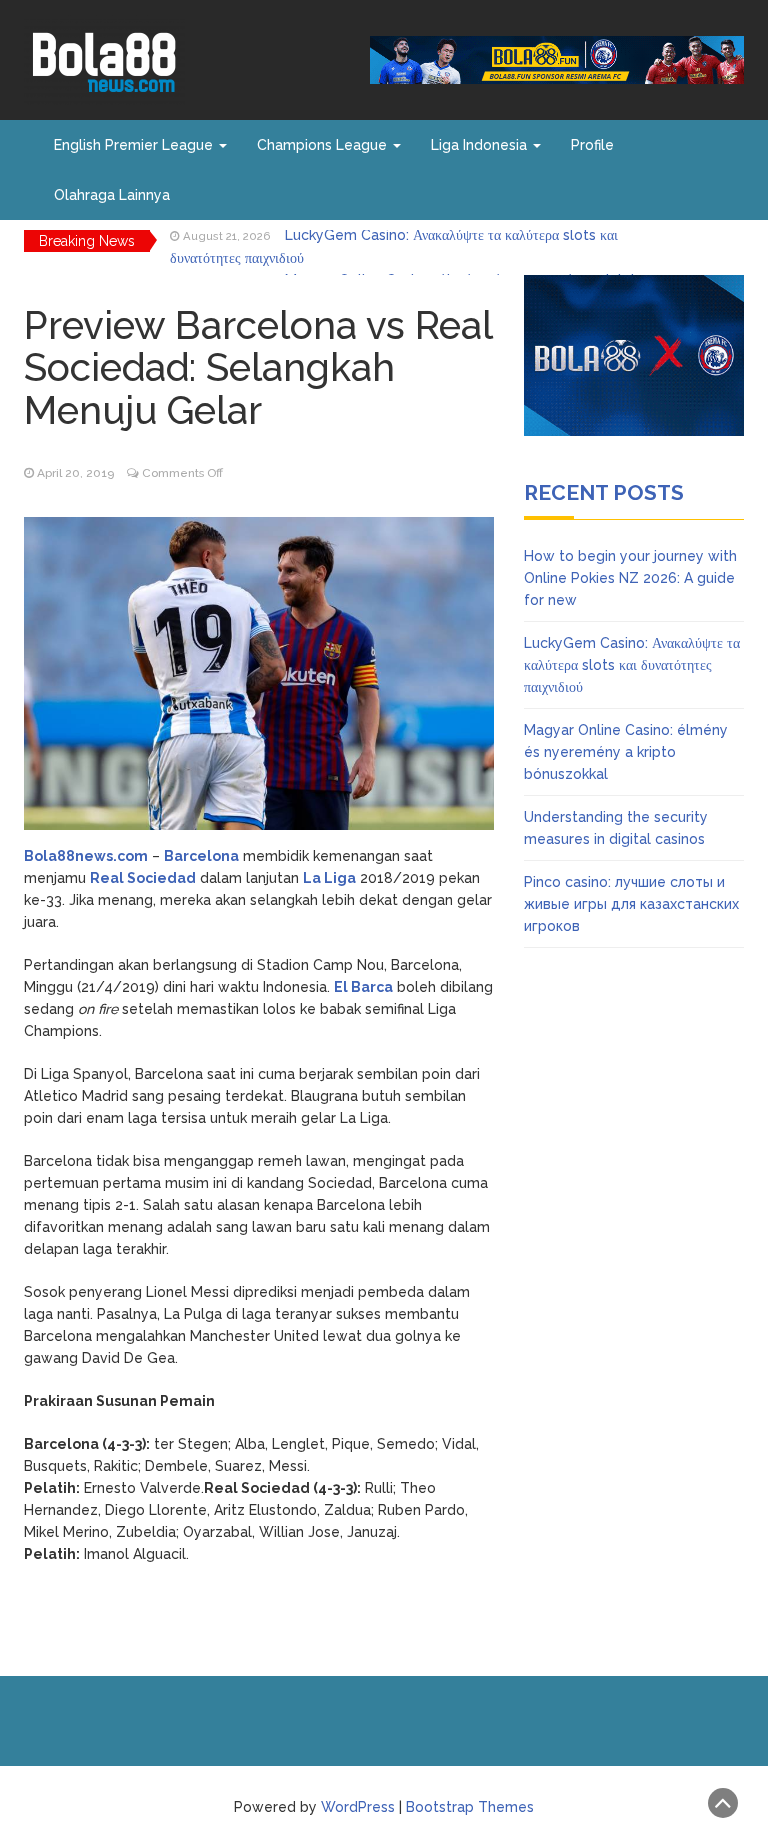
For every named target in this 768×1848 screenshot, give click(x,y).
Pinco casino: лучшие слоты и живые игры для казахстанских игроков (631, 904)
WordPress (358, 1807)
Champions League (324, 145)
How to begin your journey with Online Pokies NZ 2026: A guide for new (630, 578)
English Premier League (135, 145)
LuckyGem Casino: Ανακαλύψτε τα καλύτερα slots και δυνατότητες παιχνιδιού (632, 665)
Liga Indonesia (481, 145)
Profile (592, 145)
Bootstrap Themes (470, 1807)
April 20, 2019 (75, 473)
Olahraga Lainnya (112, 195)
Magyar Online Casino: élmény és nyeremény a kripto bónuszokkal (626, 752)
